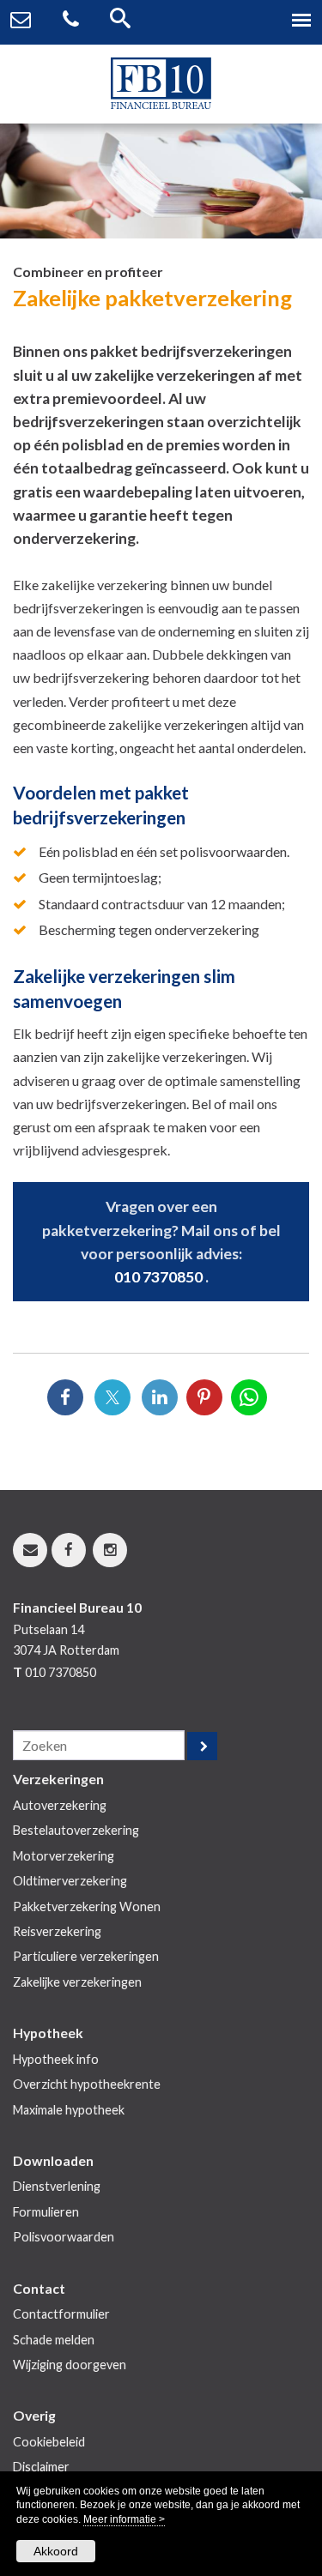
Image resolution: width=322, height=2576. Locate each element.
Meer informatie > (124, 2519)
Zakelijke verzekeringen (77, 1982)
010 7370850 (158, 1277)
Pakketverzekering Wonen (87, 1906)
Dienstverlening (57, 2186)
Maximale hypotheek (69, 2110)
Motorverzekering (64, 1856)
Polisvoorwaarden (64, 2237)
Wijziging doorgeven (70, 2365)
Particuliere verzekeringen (86, 1956)
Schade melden (54, 2340)
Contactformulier (61, 2314)
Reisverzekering (57, 1931)
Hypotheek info (56, 2059)
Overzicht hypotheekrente (87, 2084)
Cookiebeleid (49, 2442)
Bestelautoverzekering (76, 1830)
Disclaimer (41, 2467)
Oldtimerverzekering (70, 1881)
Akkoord (56, 2551)
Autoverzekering (60, 1805)
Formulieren (46, 2212)
